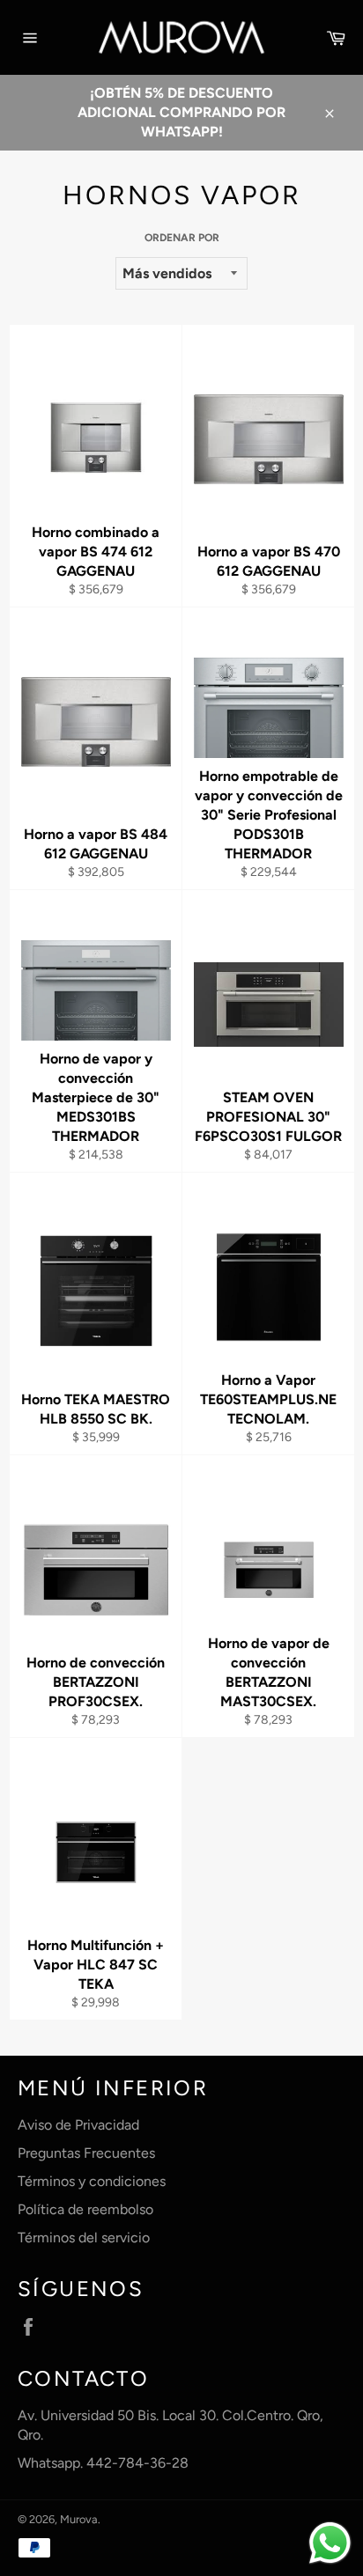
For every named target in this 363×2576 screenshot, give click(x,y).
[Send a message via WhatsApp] (330, 2543)
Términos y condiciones (92, 2181)
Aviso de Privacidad (78, 2125)
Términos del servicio (84, 2237)
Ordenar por (182, 238)
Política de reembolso (85, 2209)
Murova (79, 2519)
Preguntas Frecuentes (86, 2153)
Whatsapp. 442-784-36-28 (103, 2463)
